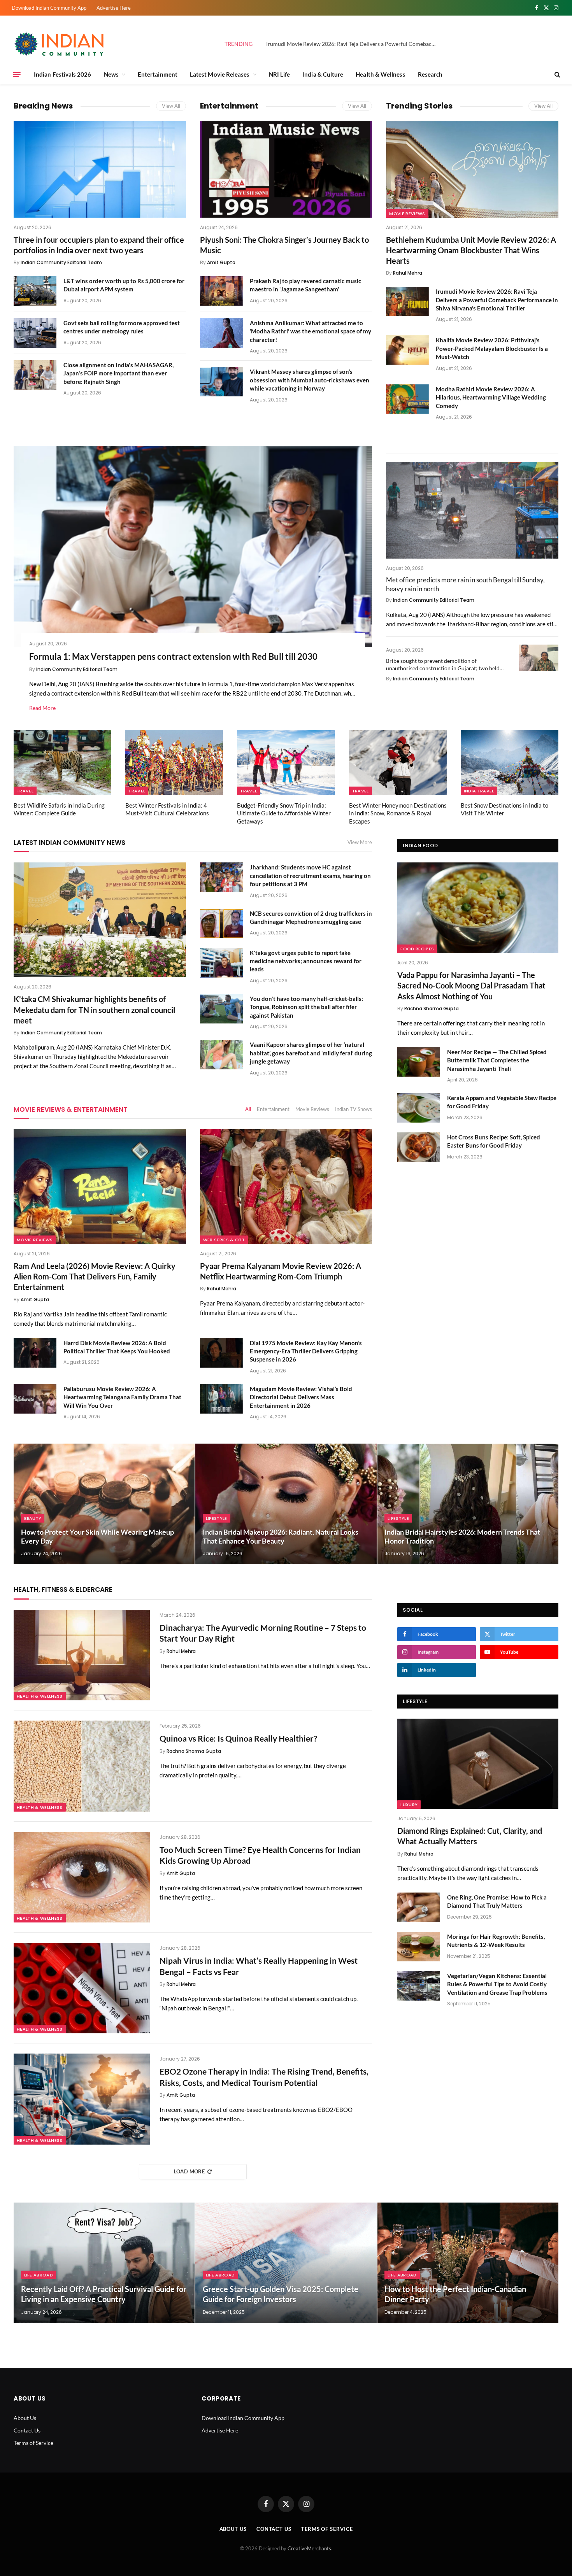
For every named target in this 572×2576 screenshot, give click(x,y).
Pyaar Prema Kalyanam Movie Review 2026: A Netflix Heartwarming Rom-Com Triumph (281, 1271)
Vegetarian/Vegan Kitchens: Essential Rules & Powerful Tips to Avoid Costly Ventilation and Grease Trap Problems (497, 1984)
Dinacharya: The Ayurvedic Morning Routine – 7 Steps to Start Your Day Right (263, 1633)
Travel (25, 791)
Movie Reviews (407, 214)
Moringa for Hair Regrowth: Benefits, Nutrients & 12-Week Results (496, 1941)
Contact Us (27, 2430)
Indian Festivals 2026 (63, 74)
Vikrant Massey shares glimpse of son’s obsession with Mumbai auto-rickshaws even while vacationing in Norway (310, 380)
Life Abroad (39, 2275)
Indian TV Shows (354, 1109)
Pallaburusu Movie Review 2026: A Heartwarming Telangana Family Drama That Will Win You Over (122, 1397)
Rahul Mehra (408, 273)
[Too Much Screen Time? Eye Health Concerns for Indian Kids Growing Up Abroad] (82, 1877)
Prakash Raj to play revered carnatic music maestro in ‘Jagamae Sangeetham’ (305, 285)
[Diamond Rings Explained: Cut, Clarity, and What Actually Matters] (478, 1764)
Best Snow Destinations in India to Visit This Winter (504, 809)
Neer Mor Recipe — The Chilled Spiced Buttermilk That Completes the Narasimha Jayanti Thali (497, 1060)
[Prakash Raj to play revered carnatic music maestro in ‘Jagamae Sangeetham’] (221, 291)
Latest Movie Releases (220, 74)
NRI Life (280, 74)
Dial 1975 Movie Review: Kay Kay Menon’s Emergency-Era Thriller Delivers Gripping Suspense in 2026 (306, 1351)
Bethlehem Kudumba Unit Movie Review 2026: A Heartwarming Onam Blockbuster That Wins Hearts (471, 250)
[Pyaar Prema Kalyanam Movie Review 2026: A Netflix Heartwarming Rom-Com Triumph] (286, 1187)
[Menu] (17, 74)
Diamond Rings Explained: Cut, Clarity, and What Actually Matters (470, 1836)
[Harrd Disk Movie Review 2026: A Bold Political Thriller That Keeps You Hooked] (35, 1353)
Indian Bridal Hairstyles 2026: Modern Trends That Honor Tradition (462, 1536)
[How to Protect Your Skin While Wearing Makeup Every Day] (104, 1504)
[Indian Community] (60, 44)
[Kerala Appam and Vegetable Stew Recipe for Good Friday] (419, 1108)
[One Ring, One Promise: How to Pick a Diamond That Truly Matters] (419, 1907)
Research (430, 74)
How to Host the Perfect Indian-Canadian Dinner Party (455, 2294)
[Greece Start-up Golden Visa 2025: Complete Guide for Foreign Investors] (286, 2263)
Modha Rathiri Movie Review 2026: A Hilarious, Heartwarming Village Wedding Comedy (491, 397)
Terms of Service (33, 2443)
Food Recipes (417, 949)
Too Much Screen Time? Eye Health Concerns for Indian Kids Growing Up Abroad (260, 1855)
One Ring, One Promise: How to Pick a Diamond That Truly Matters (497, 1901)
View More (360, 842)
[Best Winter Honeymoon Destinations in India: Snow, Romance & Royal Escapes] (398, 762)
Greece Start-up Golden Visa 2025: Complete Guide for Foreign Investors (281, 2294)
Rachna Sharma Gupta (432, 1008)
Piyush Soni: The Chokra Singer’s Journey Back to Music (284, 245)
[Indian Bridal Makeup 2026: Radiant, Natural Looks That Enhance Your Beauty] (286, 1504)
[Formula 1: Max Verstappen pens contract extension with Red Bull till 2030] (193, 547)
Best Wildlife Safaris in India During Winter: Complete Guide (59, 809)
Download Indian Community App (49, 8)
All (248, 1109)
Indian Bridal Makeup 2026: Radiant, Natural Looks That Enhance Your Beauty (281, 1536)
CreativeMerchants (309, 2548)
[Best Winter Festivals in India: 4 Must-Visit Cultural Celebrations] (174, 762)
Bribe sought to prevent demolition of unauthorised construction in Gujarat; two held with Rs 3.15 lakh (443, 665)
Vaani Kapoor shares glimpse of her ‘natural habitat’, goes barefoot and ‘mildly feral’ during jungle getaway (311, 1053)
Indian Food (420, 846)
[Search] (557, 74)
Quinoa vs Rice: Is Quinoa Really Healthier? (238, 1738)
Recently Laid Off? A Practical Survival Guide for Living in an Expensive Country (104, 2294)
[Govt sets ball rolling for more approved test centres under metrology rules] (35, 333)
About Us (25, 2418)
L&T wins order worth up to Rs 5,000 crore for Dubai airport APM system (124, 285)
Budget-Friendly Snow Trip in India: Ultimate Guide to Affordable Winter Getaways (284, 813)
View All (171, 106)
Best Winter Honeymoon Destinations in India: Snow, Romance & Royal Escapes (398, 813)
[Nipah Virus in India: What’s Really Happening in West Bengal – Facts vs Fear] (82, 1988)
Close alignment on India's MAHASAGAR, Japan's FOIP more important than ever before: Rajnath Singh (118, 373)
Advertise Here (114, 8)
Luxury (409, 1805)
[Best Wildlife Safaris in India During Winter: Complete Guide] (62, 762)
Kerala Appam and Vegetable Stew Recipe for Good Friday (502, 1102)
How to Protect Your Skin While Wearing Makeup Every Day (97, 1536)
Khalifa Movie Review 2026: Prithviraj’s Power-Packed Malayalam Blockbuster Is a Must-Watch (492, 348)
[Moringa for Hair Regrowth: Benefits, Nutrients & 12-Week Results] (419, 1947)
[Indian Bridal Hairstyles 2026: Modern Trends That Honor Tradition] (468, 1504)
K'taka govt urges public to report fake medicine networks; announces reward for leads (306, 961)
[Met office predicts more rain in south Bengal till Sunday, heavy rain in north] (472, 510)
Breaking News (43, 106)
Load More (189, 2171)
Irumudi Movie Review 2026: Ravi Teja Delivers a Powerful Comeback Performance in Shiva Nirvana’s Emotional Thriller (354, 44)
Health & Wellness (380, 74)
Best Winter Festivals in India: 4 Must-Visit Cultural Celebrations (167, 809)
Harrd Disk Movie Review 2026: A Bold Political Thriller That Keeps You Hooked (117, 1347)
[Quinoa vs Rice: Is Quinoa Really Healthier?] (82, 1766)
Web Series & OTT (224, 1240)
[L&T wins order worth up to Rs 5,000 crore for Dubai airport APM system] (35, 291)
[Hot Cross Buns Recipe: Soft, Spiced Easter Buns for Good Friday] (419, 1147)
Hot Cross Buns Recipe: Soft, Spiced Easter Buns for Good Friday (494, 1141)
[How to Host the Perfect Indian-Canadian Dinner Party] (468, 2263)
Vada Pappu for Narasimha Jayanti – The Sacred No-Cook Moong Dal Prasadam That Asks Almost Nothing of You (471, 985)
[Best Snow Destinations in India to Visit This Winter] (510, 762)
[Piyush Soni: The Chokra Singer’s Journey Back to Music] (286, 169)
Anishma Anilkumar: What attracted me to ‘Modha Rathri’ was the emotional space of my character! (311, 331)
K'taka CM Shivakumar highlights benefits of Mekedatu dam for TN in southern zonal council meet (94, 1009)
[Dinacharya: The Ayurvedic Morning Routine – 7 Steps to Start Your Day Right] (82, 1655)
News (111, 74)
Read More (42, 708)
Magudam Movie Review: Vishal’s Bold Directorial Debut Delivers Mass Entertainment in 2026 (301, 1397)
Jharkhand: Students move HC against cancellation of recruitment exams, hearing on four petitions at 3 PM (310, 875)
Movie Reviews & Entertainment (71, 1109)
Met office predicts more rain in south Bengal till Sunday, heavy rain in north (465, 584)
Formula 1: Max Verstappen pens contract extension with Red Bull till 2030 (173, 656)
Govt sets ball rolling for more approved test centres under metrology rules (122, 327)
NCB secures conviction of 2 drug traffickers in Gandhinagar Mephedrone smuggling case (311, 917)
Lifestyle (217, 1518)
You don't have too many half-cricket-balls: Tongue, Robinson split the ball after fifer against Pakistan (306, 1007)
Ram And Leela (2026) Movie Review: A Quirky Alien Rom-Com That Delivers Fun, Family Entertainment (95, 1276)
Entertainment (158, 74)
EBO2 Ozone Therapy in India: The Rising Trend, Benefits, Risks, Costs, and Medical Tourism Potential (264, 2077)
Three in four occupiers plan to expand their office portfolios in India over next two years (99, 245)
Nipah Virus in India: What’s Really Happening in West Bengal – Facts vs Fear (259, 1966)
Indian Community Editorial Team (61, 262)
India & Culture (323, 74)
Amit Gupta (221, 262)
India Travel (479, 791)
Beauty (33, 1518)
